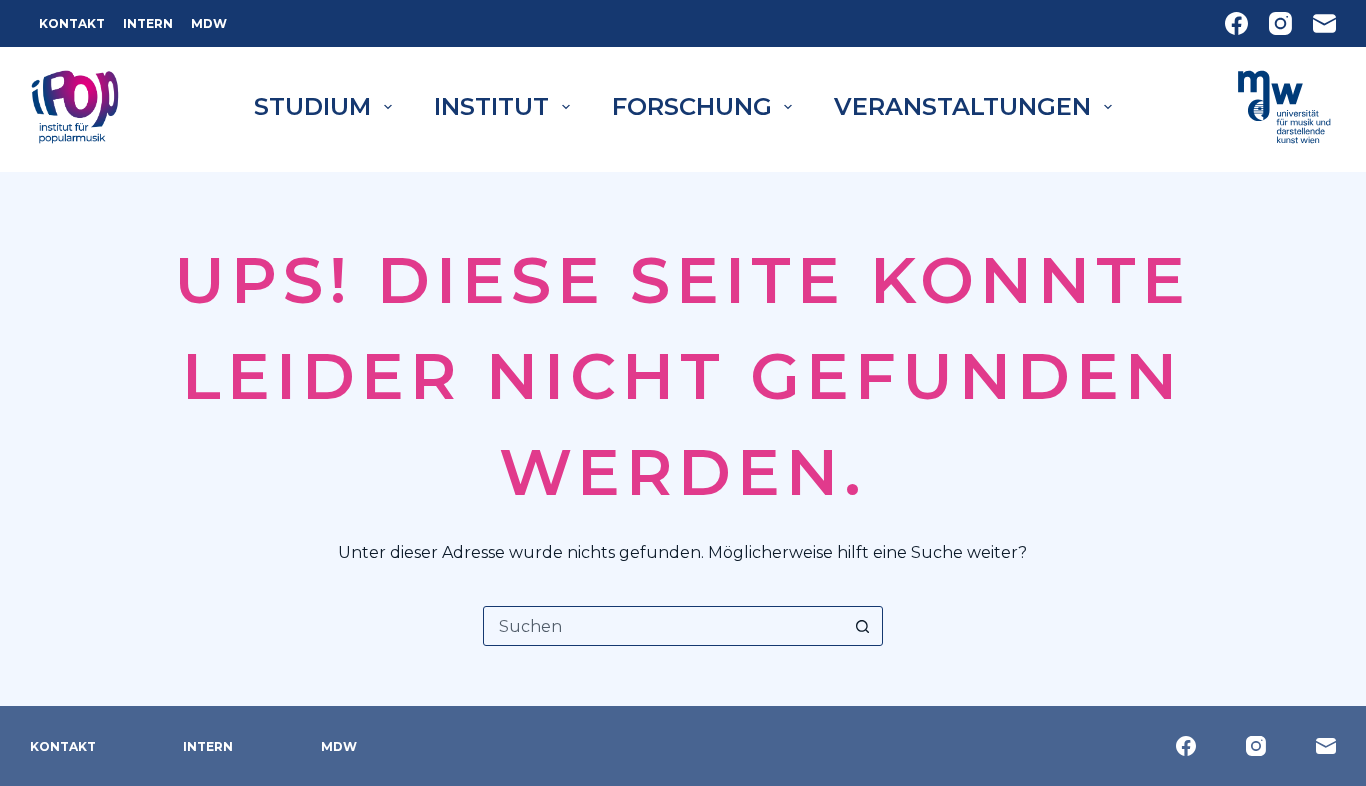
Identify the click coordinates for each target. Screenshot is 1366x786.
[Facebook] (1236, 23)
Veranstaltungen (962, 106)
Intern (148, 23)
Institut (491, 106)
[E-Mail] (1324, 23)
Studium (312, 106)
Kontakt (72, 23)
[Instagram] (1280, 23)
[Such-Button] (863, 626)
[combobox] (664, 626)
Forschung (692, 106)
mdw (209, 23)
